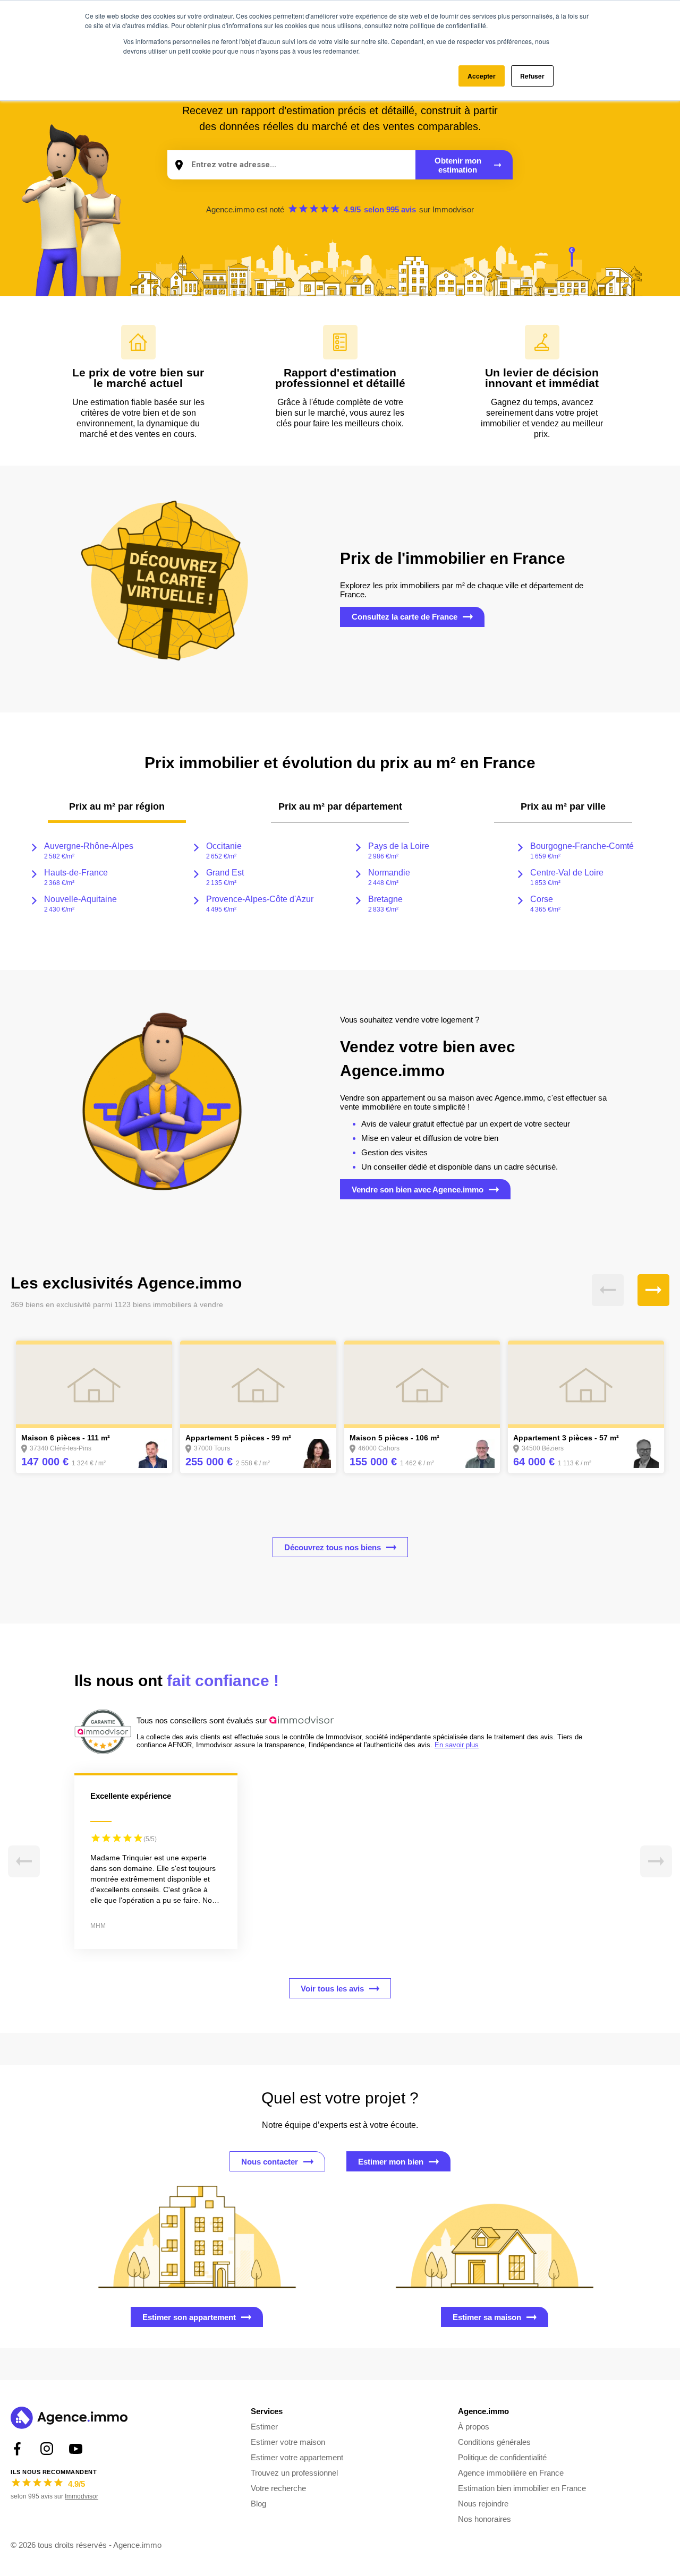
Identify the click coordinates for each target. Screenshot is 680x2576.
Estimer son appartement (189, 2317)
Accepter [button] (482, 76)
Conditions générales (494, 2442)
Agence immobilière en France (511, 2473)
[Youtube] (76, 2449)
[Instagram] (46, 2449)
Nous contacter (270, 2162)
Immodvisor (453, 209)
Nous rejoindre (483, 2504)
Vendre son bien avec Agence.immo (418, 1190)
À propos (474, 2427)
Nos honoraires (484, 2519)
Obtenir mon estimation (458, 165)
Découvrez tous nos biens (333, 1547)
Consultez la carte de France (405, 617)
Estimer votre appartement (297, 2457)
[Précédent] (608, 1290)
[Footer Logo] (69, 2419)
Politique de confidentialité (502, 2457)
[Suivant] (653, 1290)
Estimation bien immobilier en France (522, 2488)
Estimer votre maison (288, 2442)
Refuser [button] (532, 76)
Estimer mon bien (391, 2162)
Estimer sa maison (487, 2317)
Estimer (264, 2427)
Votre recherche (278, 2488)
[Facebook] (17, 2449)
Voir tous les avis (332, 1989)
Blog (258, 2504)
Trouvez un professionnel (294, 2473)
